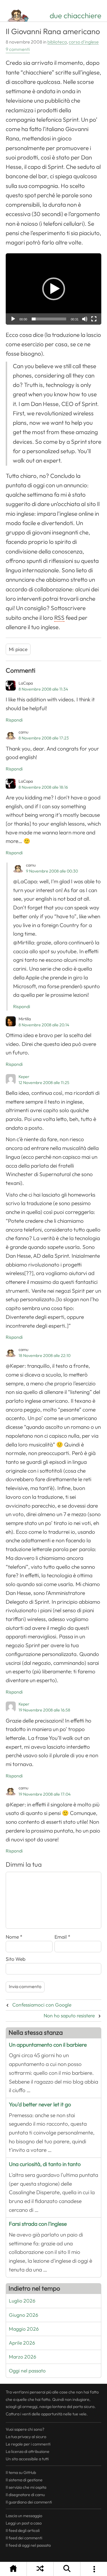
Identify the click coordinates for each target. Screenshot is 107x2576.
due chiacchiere (75, 16)
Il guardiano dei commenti (29, 2502)
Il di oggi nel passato (28, 2545)
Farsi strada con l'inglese (38, 2224)
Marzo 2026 (23, 2357)
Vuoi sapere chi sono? (25, 2429)
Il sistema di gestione (24, 2480)
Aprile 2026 (22, 2343)
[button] (54, 289)
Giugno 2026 (24, 2315)
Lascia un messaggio (24, 2516)
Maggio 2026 (24, 2329)
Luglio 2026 (22, 2301)
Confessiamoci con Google (42, 2005)
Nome (14, 1937)
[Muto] (85, 319)
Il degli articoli (23, 2531)
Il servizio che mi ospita (26, 2487)
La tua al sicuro (26, 2437)
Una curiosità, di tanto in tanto (45, 2164)
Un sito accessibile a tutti (27, 2459)
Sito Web (16, 1959)
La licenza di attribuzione (28, 2451)
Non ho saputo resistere (69, 2016)
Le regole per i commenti (28, 2444)
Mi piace (18, 649)
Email (62, 1937)
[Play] (13, 319)
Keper (24, 1077)
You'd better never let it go (40, 2104)
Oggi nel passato (27, 2371)
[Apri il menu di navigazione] (94, 2569)
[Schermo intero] (94, 319)
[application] (53, 289)
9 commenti (18, 49)
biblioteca (57, 42)
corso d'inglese (84, 42)
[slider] (49, 319)
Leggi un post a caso (24, 2523)
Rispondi (14, 720)
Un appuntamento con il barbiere (48, 2045)
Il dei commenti (24, 2538)
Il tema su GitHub (21, 2473)
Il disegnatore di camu (25, 2495)
